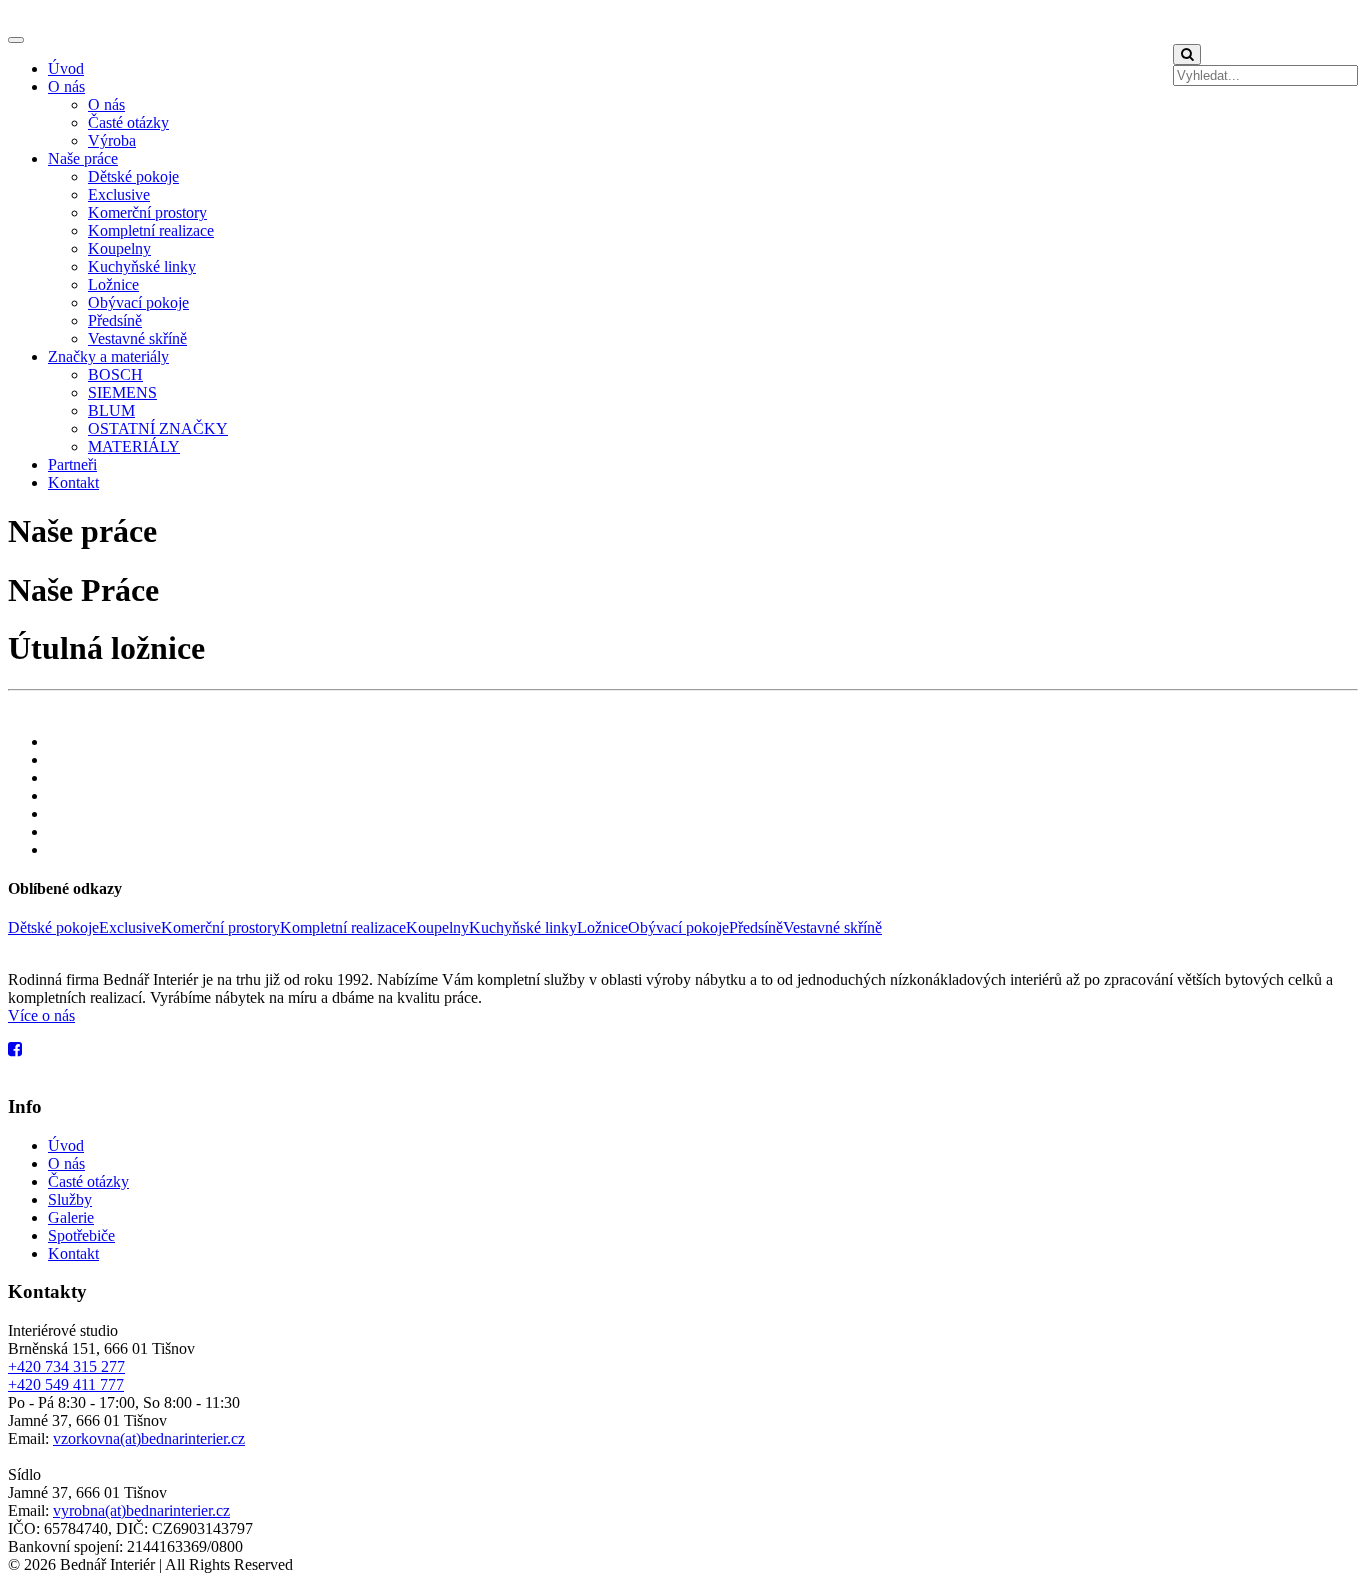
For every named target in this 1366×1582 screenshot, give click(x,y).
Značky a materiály (108, 356)
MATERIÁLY (134, 446)
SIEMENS (122, 392)
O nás (66, 86)
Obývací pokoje (138, 302)
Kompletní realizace (151, 230)
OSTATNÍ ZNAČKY (158, 428)
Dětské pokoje (133, 176)
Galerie (71, 1217)
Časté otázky (128, 122)
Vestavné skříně (137, 338)
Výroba (112, 140)
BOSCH (115, 374)
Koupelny (119, 248)
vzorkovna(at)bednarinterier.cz (149, 1438)
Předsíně (115, 320)
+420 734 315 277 (66, 1366)
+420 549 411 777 (66, 1384)
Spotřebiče (81, 1235)
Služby (70, 1199)
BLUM (111, 410)
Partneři (72, 464)
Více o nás (41, 1015)
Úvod (66, 68)
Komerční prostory (147, 212)
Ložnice (113, 284)
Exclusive (119, 194)
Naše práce (83, 158)
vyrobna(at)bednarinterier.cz (141, 1510)
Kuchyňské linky (142, 266)
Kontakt (73, 482)
